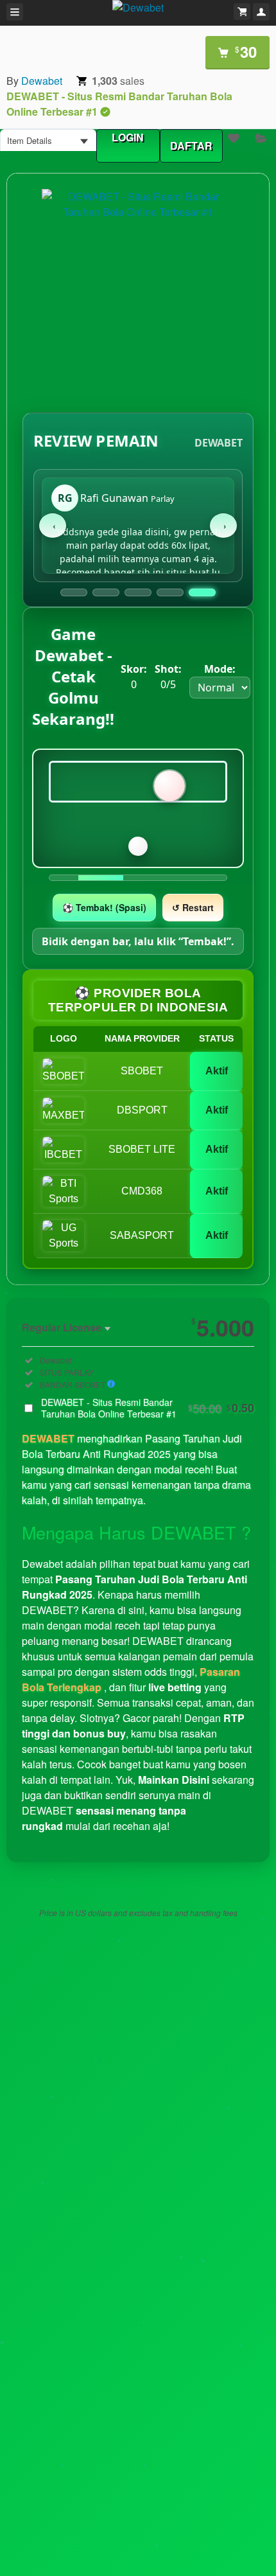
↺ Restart (193, 907)
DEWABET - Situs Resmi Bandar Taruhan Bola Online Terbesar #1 (148, 1408)
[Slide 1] (74, 592)
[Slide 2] (106, 592)
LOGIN (128, 137)
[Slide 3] (138, 592)
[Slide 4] (170, 592)
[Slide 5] (202, 592)
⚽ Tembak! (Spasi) (104, 907)
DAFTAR (191, 146)
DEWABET (48, 1438)
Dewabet (42, 81)
